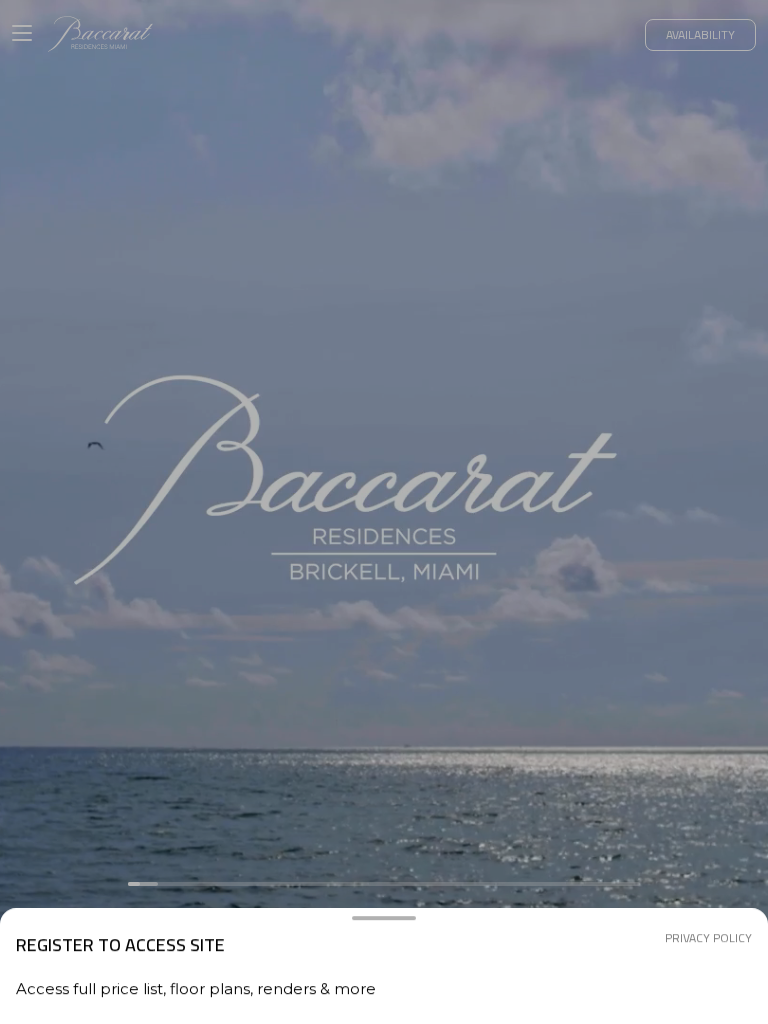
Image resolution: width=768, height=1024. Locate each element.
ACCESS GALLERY (384, 919)
